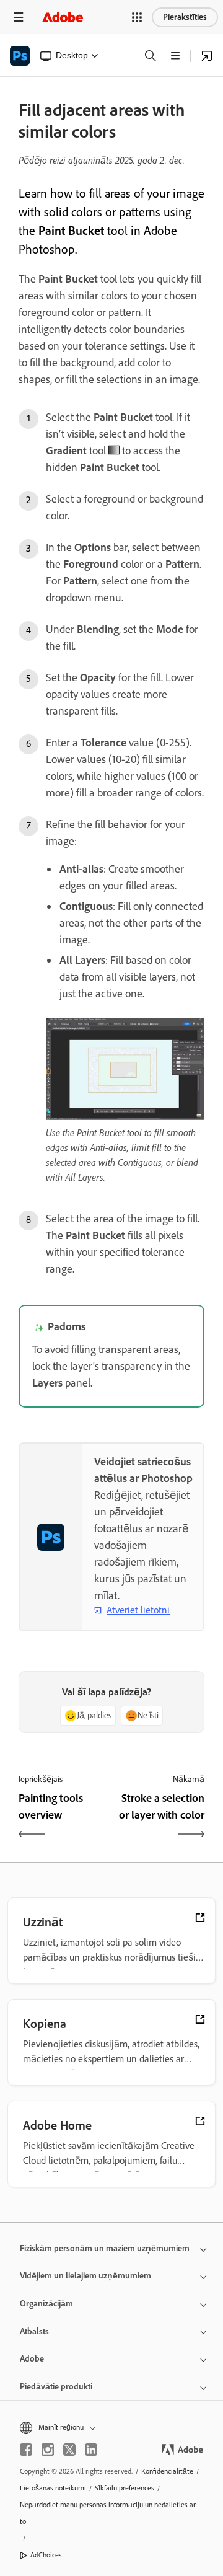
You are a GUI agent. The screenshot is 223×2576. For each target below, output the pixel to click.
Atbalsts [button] (34, 2331)
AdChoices (46, 2555)
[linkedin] (91, 2450)
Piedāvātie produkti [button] (56, 2387)
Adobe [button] (32, 2359)
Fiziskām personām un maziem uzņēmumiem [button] (105, 2248)
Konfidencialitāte (167, 2471)
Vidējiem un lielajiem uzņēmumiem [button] (85, 2276)
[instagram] (48, 2450)
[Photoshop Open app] (207, 56)
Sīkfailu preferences (125, 2488)
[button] (137, 17)
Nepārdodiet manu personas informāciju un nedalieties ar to (108, 2513)
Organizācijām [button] (46, 2304)
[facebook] (26, 2450)
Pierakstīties (185, 17)
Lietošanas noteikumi (53, 2488)
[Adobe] (63, 17)
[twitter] (69, 2450)
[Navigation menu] (19, 17)
